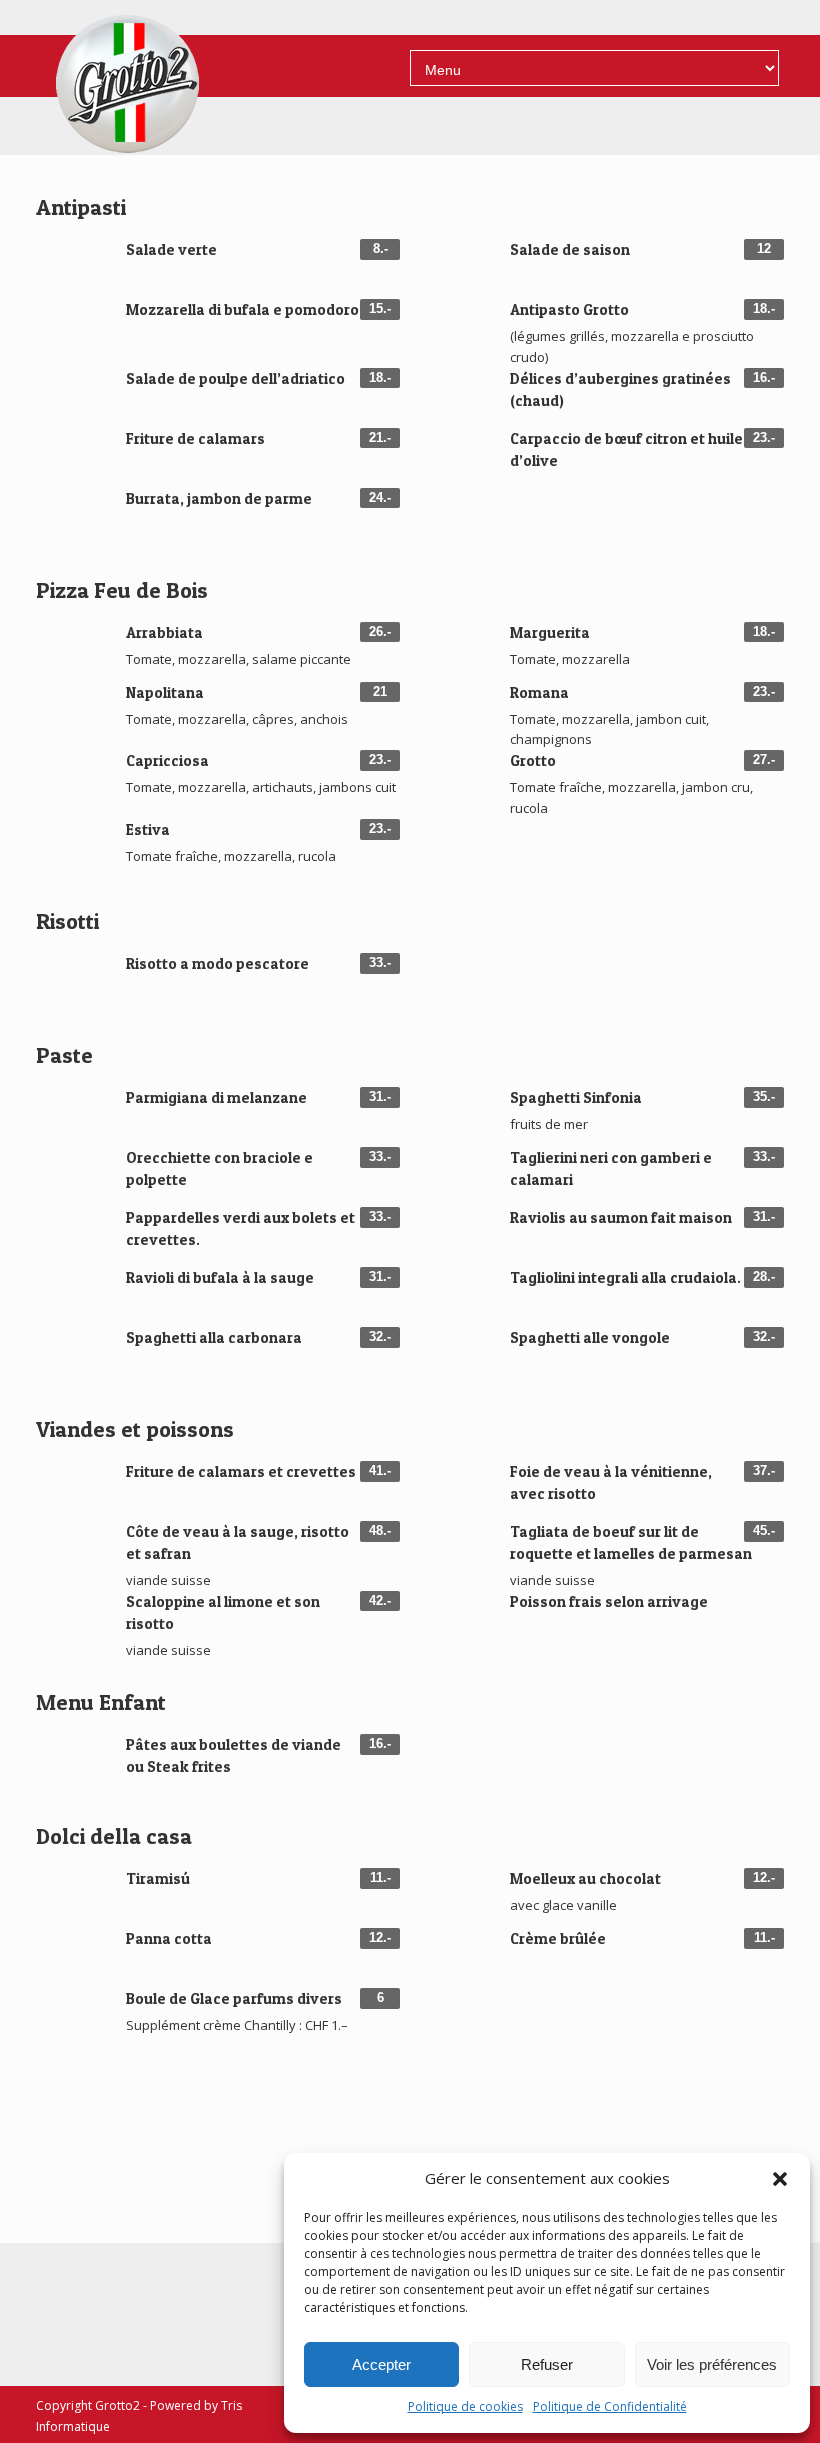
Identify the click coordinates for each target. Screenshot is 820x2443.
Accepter (381, 2364)
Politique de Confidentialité (610, 2406)
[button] (780, 2179)
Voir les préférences (712, 2364)
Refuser (547, 2364)
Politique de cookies (465, 2406)
